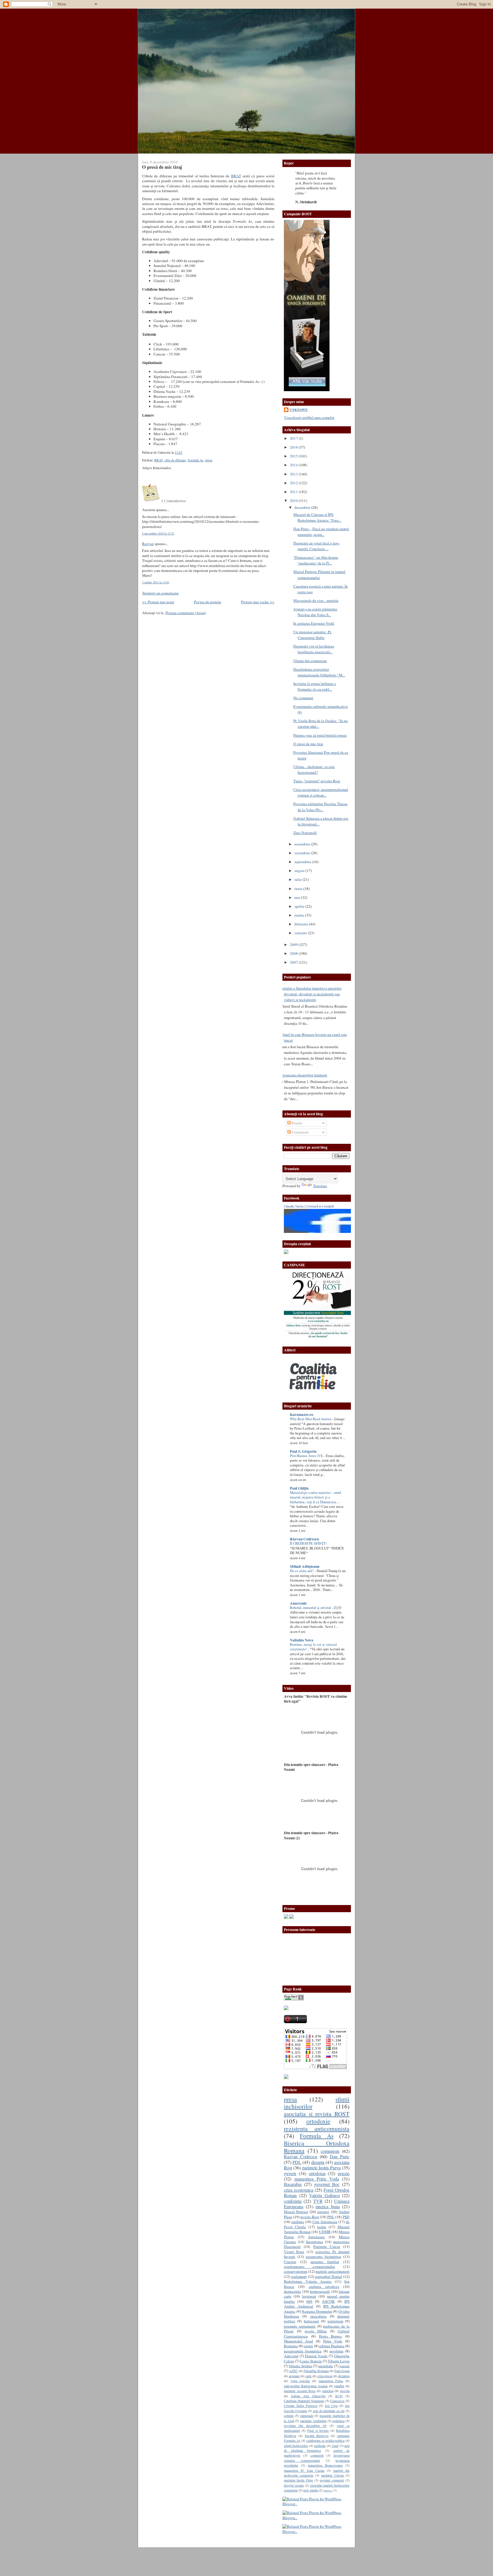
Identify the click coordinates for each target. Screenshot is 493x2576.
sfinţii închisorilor (296, 2446)
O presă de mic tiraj (162, 167)
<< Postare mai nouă (158, 602)
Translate (320, 1186)
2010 (294, 501)
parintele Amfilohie (313, 2421)
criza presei (325, 2376)
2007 (294, 962)
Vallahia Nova (302, 1640)
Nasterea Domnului (317, 2311)
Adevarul (291, 2356)
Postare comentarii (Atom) (186, 613)
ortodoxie (318, 2121)
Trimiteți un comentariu (160, 593)
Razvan (148, 544)
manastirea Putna (331, 2381)
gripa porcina (300, 2381)
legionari (309, 2296)
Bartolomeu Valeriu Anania (308, 2281)
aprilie (300, 906)
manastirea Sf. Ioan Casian (304, 2470)
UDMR (325, 2232)
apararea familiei (325, 2262)
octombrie (303, 853)
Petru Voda (333, 2341)
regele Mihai (316, 2331)
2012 (294, 483)
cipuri (308, 2346)
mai (298, 897)
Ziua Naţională (305, 833)
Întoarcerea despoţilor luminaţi (303, 1075)
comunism (330, 2151)
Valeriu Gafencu (324, 2195)
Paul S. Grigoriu (303, 1451)
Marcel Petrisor (296, 2212)
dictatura (344, 2376)
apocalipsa (318, 2316)
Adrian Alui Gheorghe (308, 2396)
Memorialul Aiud (298, 2341)
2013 (294, 474)
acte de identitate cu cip (329, 2411)
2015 (294, 456)
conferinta (293, 2201)
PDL (297, 2162)
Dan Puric (340, 2157)
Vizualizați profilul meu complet (309, 417)
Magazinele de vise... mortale (316, 600)
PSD (346, 2217)
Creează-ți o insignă (320, 1206)
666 (309, 2301)
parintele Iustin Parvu (322, 2168)
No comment (303, 698)
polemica (338, 2421)
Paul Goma (342, 2371)
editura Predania (332, 2346)
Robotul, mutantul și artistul (311, 1608)
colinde (289, 2416)
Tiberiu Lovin (339, 2361)
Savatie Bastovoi (317, 2436)
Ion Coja (331, 2406)
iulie (298, 879)
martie (300, 915)
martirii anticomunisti (333, 2271)
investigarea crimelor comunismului (317, 2458)
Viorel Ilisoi (294, 2252)
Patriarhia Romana (316, 2371)
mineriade (307, 2416)
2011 (294, 492)
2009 (294, 945)
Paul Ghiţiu (299, 1488)
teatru (322, 2227)
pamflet (339, 2386)
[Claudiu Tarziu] (333, 1231)
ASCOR (328, 2301)
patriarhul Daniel (329, 2276)
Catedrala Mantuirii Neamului (304, 2401)
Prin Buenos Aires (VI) (307, 1456)
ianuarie (301, 933)
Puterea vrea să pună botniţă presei (320, 735)
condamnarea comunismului (309, 2266)
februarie (302, 924)
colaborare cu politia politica (326, 2440)
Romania (291, 2346)
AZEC (293, 2371)
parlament (299, 2276)
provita (345, 2391)
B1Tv (339, 2396)
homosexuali (320, 2291)
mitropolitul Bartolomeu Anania (306, 2386)
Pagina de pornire (208, 602)
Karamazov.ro (302, 1414)
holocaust (311, 2321)
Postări (296, 1123)
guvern (290, 2173)
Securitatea (314, 2242)
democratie (292, 2291)
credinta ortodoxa (324, 2286)
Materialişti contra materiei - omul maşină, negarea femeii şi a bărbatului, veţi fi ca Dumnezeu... (316, 1497)
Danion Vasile (316, 2356)
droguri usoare (294, 2485)
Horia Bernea (331, 2336)
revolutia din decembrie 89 (305, 2426)
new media (311, 2490)
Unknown (299, 410)
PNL (331, 2217)
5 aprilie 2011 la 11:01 (156, 582)
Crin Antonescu (325, 2222)
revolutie (337, 2351)
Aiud (335, 2446)
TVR (318, 2201)
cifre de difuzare (175, 460)
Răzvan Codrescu (304, 1539)
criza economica (299, 2190)
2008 (294, 953)
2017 (294, 438)
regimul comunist (332, 2480)
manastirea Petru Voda (317, 2179)
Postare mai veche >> (258, 602)
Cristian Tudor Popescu (301, 2406)
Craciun (290, 2262)
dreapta (318, 2162)
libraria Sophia (300, 2366)
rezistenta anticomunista (317, 2128)
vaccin (344, 2366)
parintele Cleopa (332, 2475)
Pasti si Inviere (318, 2430)
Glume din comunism (310, 661)
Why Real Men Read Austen (311, 1419)
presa (209, 460)
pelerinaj (328, 2391)
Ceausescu (337, 2401)
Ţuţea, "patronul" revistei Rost (317, 781)
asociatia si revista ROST (317, 2114)
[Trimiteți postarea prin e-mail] (184, 452)
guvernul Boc (327, 2184)
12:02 (178, 452)
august (300, 871)
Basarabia (293, 2184)
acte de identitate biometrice (317, 2448)
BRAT (236, 176)
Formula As (196, 460)
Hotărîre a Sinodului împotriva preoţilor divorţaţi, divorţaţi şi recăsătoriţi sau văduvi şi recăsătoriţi (311, 994)
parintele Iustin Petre (298, 2480)
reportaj (323, 2212)
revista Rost (310, 2217)
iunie (299, 889)
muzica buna (328, 2207)
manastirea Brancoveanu (325, 2465)
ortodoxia (317, 2173)
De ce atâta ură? (302, 1571)
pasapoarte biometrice (324, 2256)
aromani (294, 2376)
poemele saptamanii (300, 2326)
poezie (344, 2173)
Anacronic (298, 1603)
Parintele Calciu (327, 2247)
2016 (294, 447)
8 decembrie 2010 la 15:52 (158, 533)
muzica (328, 2490)
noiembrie (303, 844)
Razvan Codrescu (301, 2157)
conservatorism (296, 2271)
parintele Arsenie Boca (300, 2391)
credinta (298, 2222)
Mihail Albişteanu (305, 1566)
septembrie (303, 862)
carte (308, 2376)
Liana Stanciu (311, 2361)
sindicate (320, 2446)
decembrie (303, 507)
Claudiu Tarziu (294, 1206)
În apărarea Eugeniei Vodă (314, 623)
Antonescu (316, 2237)
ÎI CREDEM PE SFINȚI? (309, 1543)
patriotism (335, 2321)
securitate (326, 2366)
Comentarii (300, 1132)
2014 (294, 465)
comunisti (317, 2455)
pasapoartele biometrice (303, 2351)
